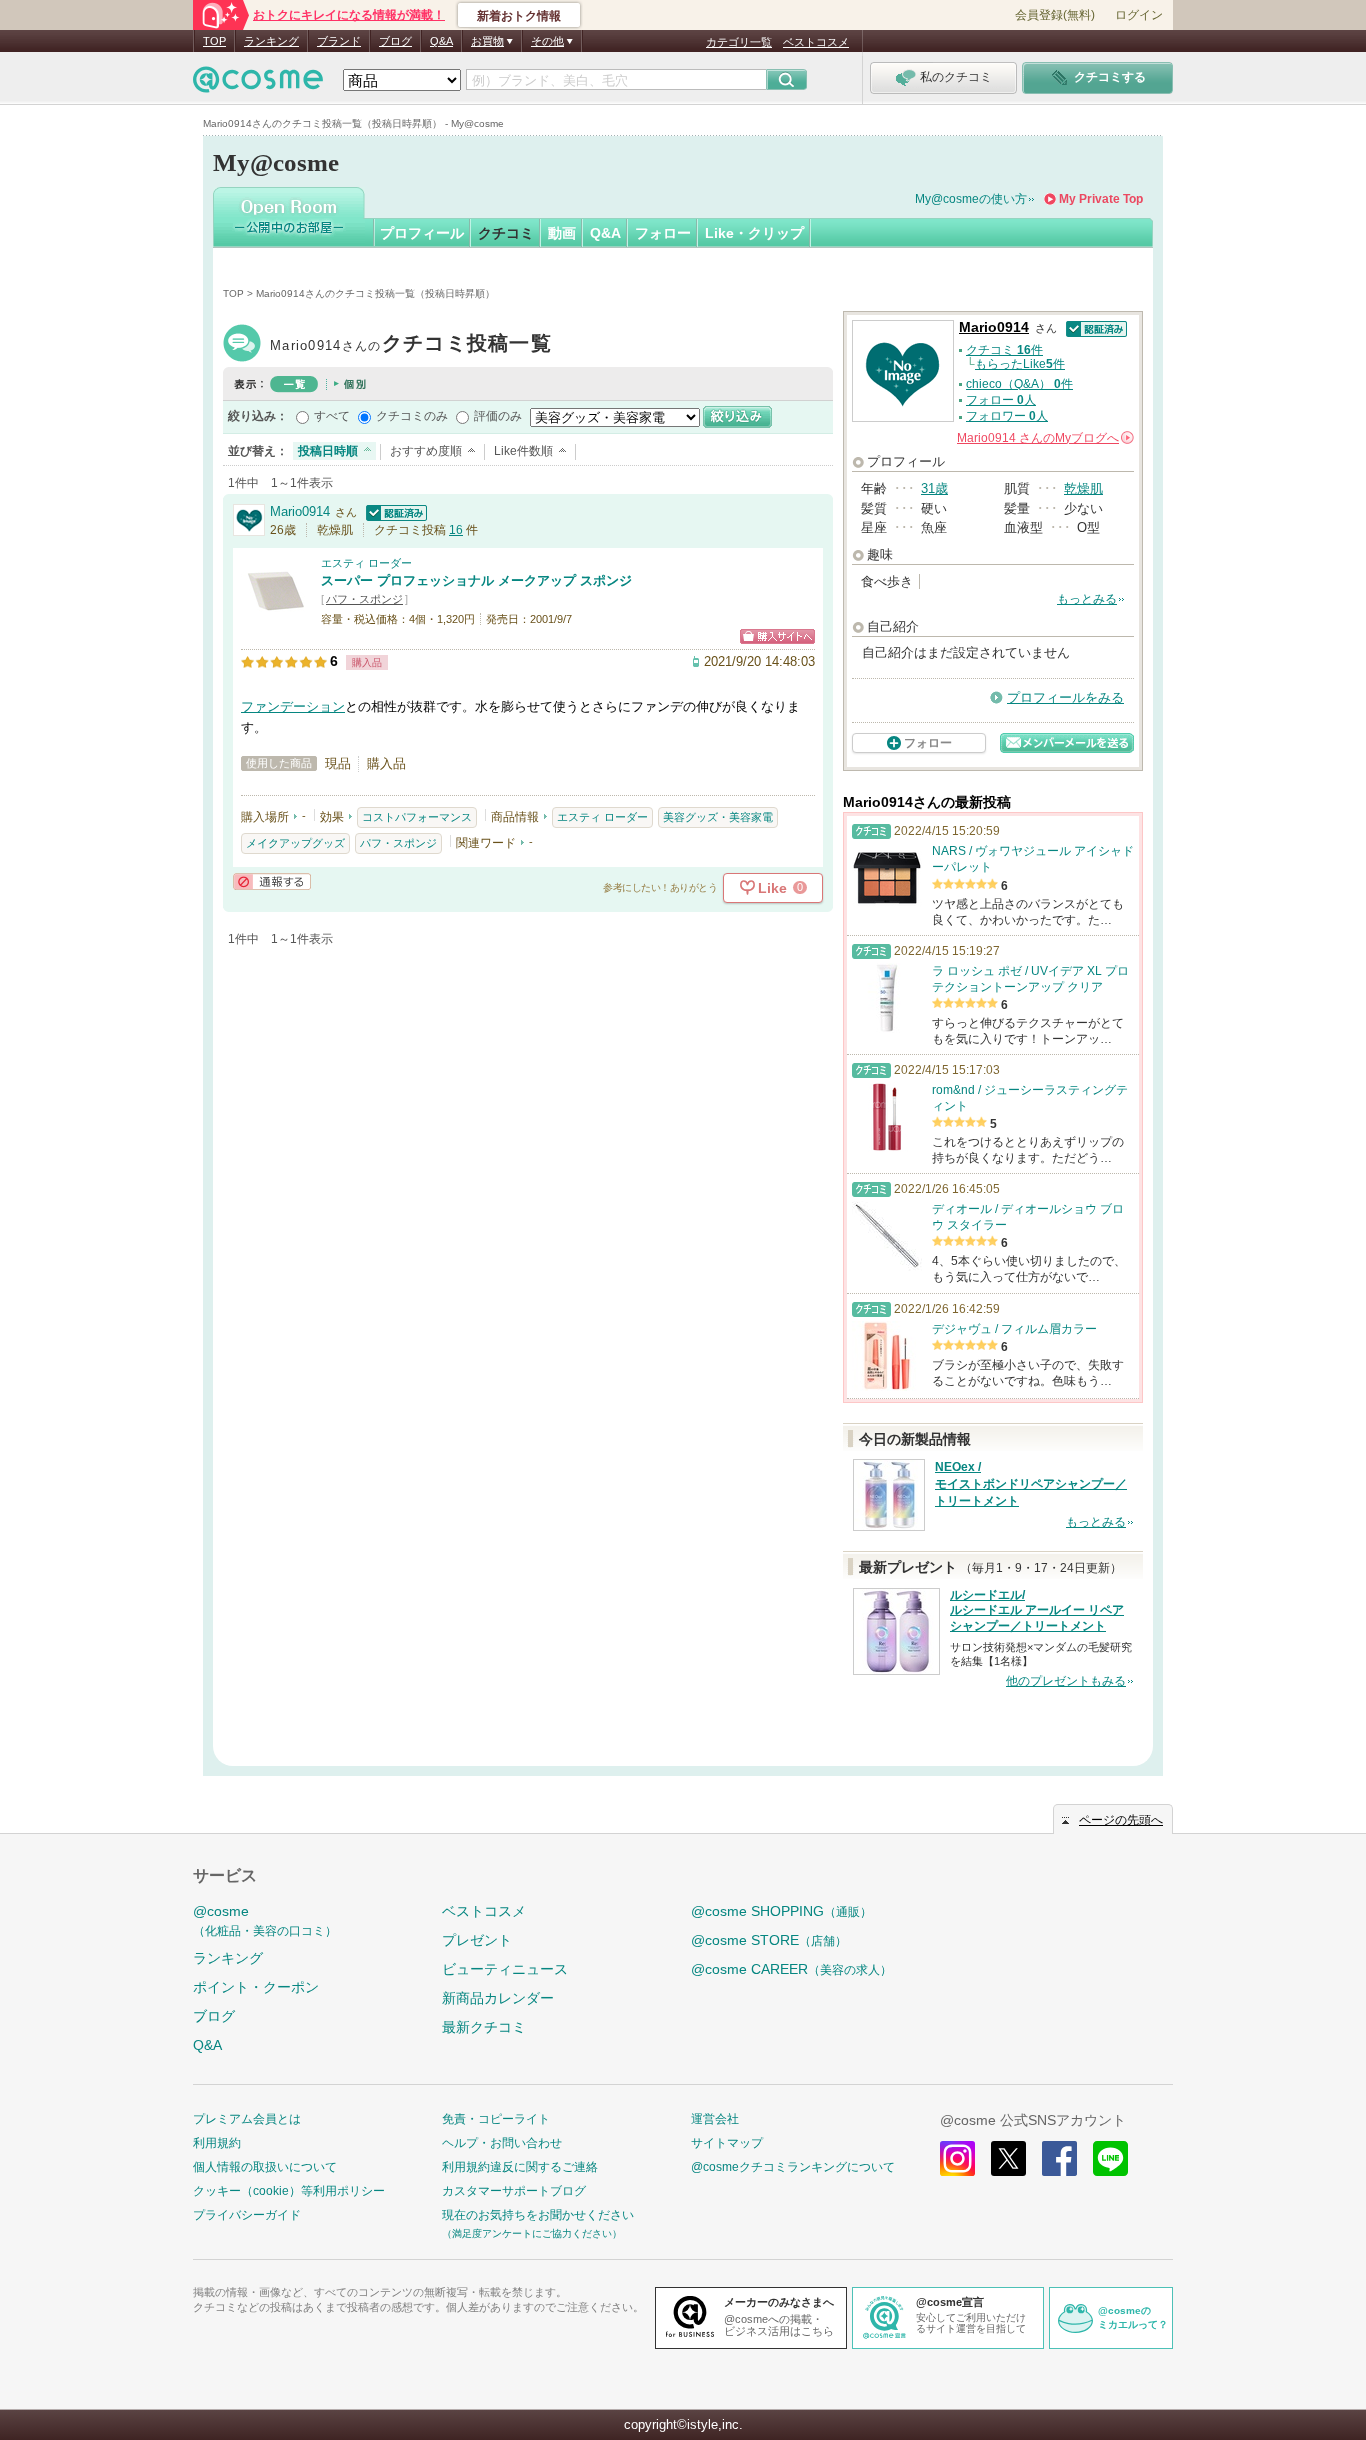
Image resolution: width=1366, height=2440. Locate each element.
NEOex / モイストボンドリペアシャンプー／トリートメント (1031, 1484)
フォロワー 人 (1007, 416)
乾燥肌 (1083, 488)
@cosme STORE (769, 1940)
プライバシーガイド (247, 2215)
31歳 (934, 488)
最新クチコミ (484, 2027)
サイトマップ (727, 2143)
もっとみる (1087, 599)
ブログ (395, 41)
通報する (272, 881)
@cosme (265, 1920)
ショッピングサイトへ (777, 636)
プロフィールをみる (1065, 697)
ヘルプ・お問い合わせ (502, 2143)
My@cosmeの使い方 (971, 199)
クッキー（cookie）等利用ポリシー (289, 2191)
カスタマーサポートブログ (514, 2191)
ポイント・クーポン (256, 1987)
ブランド (339, 41)
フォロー (663, 233)
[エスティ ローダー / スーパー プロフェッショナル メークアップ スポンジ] (276, 616)
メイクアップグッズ (295, 843)
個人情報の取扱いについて (265, 2167)
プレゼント (477, 1940)
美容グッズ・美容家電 (718, 817)
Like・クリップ (754, 233)
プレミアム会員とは (247, 2119)
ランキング (271, 41)
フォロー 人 (1001, 400)
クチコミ (506, 233)
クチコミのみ (412, 416)
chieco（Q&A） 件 (1019, 384)
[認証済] (394, 511)
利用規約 (217, 2143)
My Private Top (1101, 199)
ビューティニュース (505, 1969)
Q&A (441, 41)
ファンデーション (293, 706)
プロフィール (422, 233)
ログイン (1139, 15)
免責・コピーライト (496, 2119)
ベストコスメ (816, 42)
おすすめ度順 (426, 451)
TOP (214, 41)
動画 (562, 233)
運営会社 (715, 2119)
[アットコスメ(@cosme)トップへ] (258, 84)
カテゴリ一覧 (739, 42)
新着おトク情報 (519, 16)
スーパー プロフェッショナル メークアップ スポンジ (476, 580)
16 (456, 530)
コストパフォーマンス (417, 817)
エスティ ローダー (366, 563)
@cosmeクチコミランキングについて (793, 2167)
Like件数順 (523, 451)
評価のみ (498, 416)
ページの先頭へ (1121, 1820)
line (1110, 2158)
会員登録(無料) (1055, 15)
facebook (1059, 2158)
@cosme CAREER (791, 1969)
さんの (1044, 438)
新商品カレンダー (498, 1998)
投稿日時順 (328, 451)
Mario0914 (411, 345)
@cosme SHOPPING (781, 1911)
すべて (332, 416)
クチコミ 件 (1004, 350)
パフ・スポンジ (364, 599)
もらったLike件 (1020, 364)
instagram (957, 2158)
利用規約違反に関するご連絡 (520, 2167)
